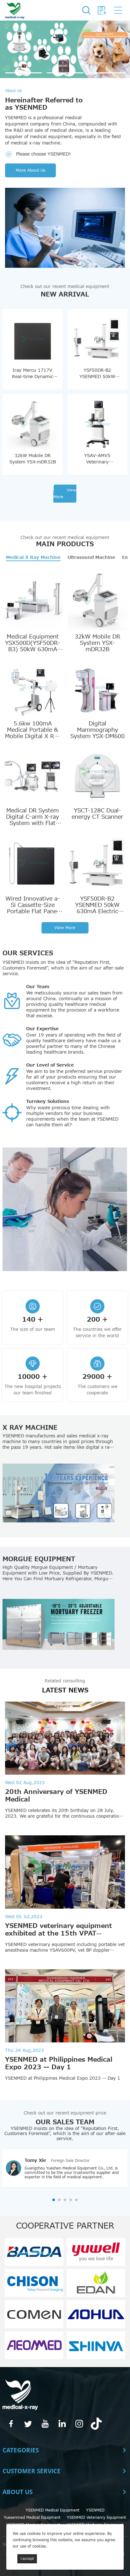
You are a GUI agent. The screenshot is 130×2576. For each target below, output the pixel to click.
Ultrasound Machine (91, 558)
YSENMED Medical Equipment (53, 2510)
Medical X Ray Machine (33, 558)
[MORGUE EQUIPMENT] (58, 1625)
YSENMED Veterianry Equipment (97, 2518)
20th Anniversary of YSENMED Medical (56, 1796)
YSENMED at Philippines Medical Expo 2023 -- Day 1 (59, 2064)
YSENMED (95, 2510)
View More (65, 494)
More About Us (30, 170)
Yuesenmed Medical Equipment (32, 2518)
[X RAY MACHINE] (58, 1493)
